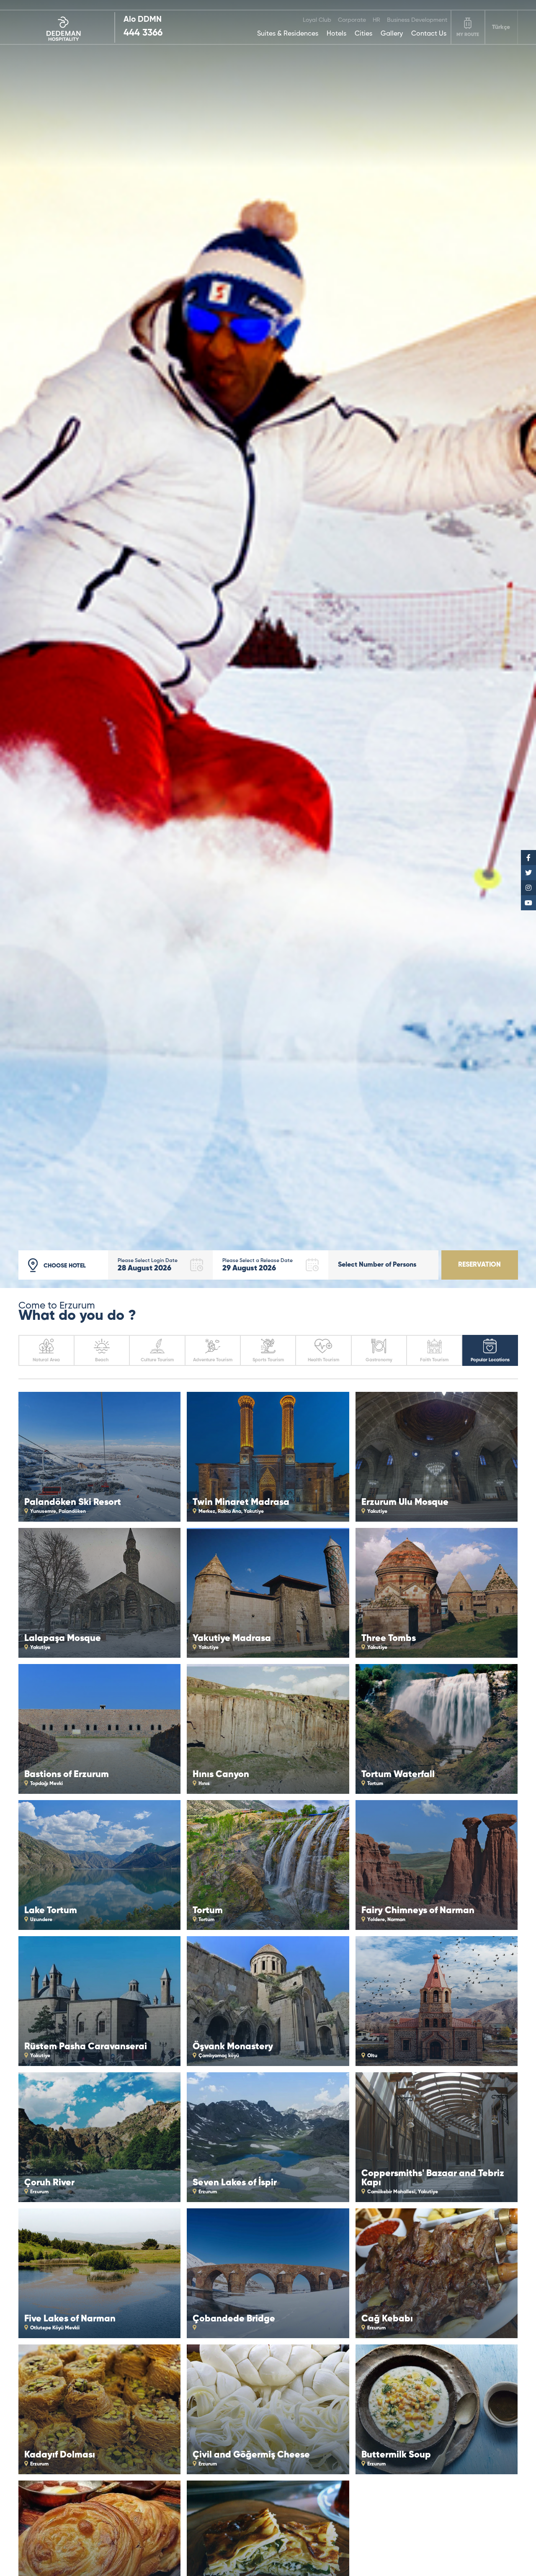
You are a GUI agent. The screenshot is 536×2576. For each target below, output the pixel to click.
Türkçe (501, 27)
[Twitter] (528, 873)
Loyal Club (317, 20)
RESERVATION (479, 1265)
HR (376, 20)
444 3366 (143, 33)
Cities (363, 34)
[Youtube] (528, 903)
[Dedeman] (67, 27)
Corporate (352, 20)
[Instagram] (528, 888)
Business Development (417, 20)
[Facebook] (528, 858)
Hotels (336, 34)
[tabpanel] (268, 644)
